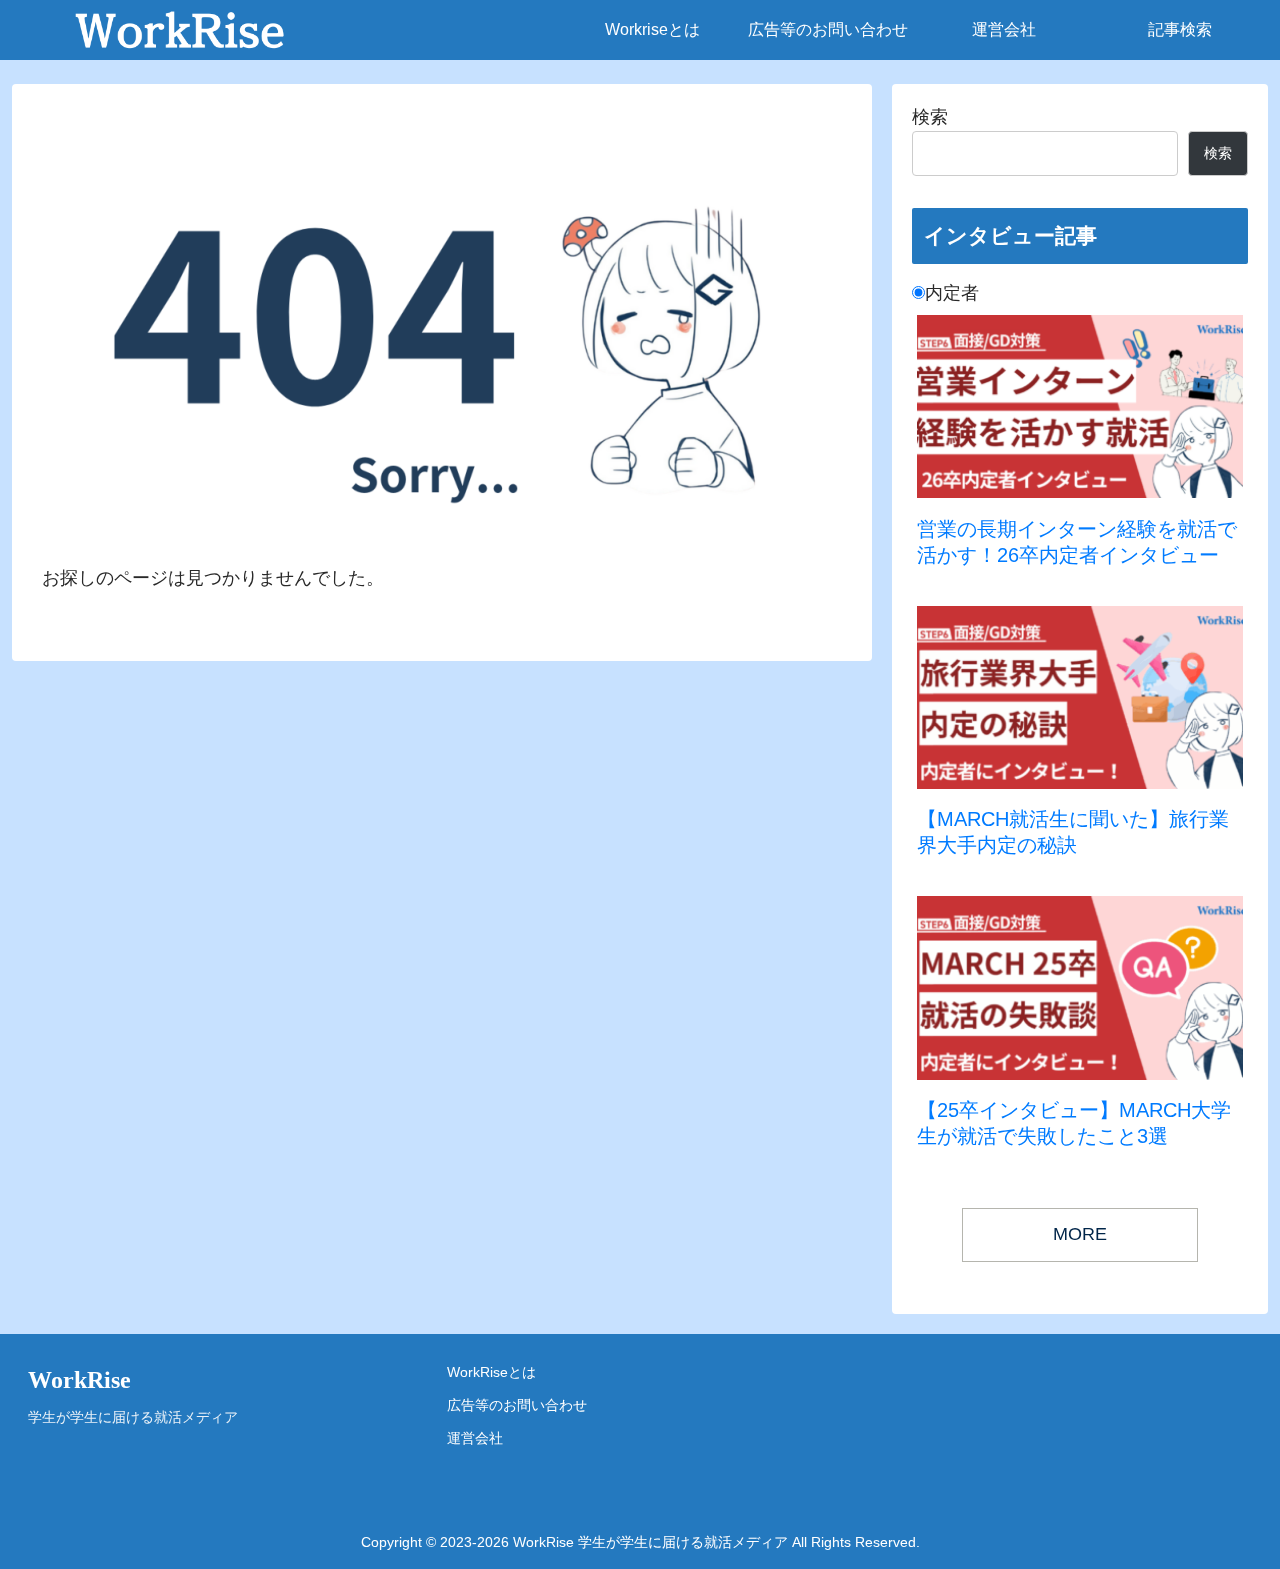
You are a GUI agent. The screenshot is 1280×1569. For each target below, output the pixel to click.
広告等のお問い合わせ (517, 1405)
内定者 (952, 293)
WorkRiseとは (491, 1372)
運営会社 (475, 1438)
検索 (930, 117)
